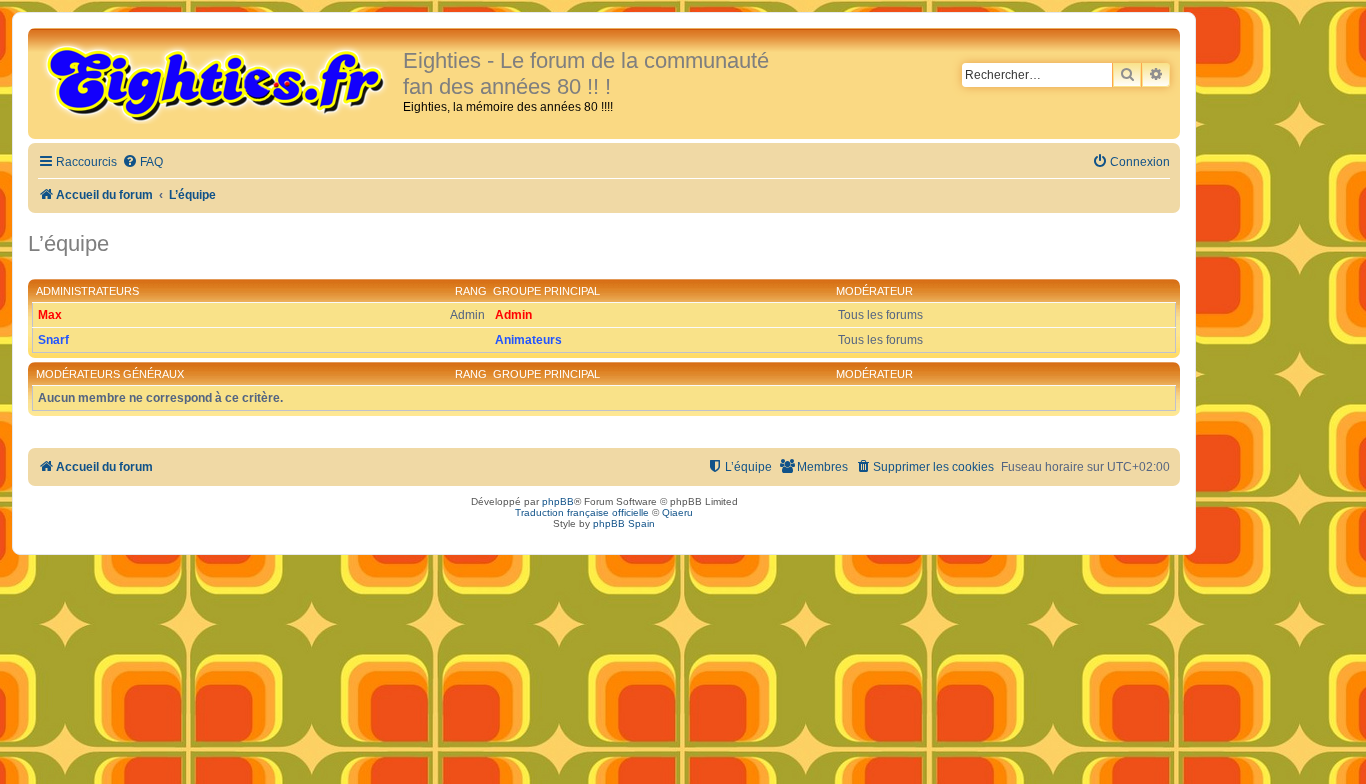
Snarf (53, 340)
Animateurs (528, 340)
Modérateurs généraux (110, 374)
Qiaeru (677, 512)
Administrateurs (87, 291)
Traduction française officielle (582, 512)
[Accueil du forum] (218, 82)
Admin (513, 315)
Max (50, 315)
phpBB (558, 501)
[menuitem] (142, 162)
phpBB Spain (624, 523)
